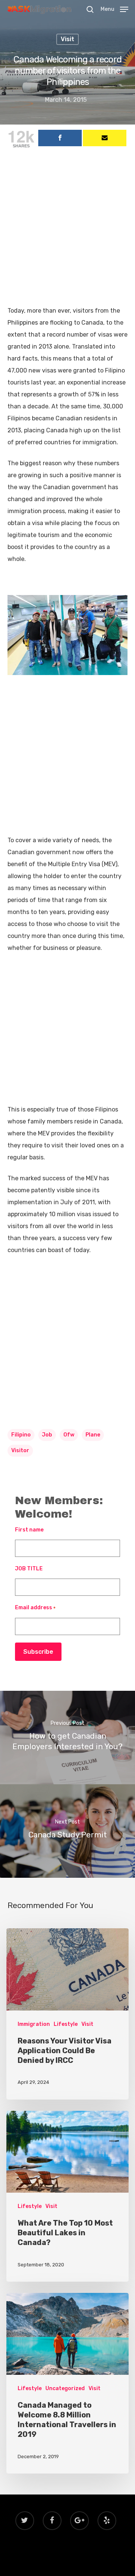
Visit (67, 39)
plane (93, 1435)
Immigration (34, 2024)
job (47, 1435)
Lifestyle (66, 2024)
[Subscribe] (105, 138)
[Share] (60, 138)
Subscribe (38, 1652)
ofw (69, 1435)
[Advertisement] (67, 234)
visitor (20, 1450)
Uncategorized (65, 2388)
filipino (21, 1435)
